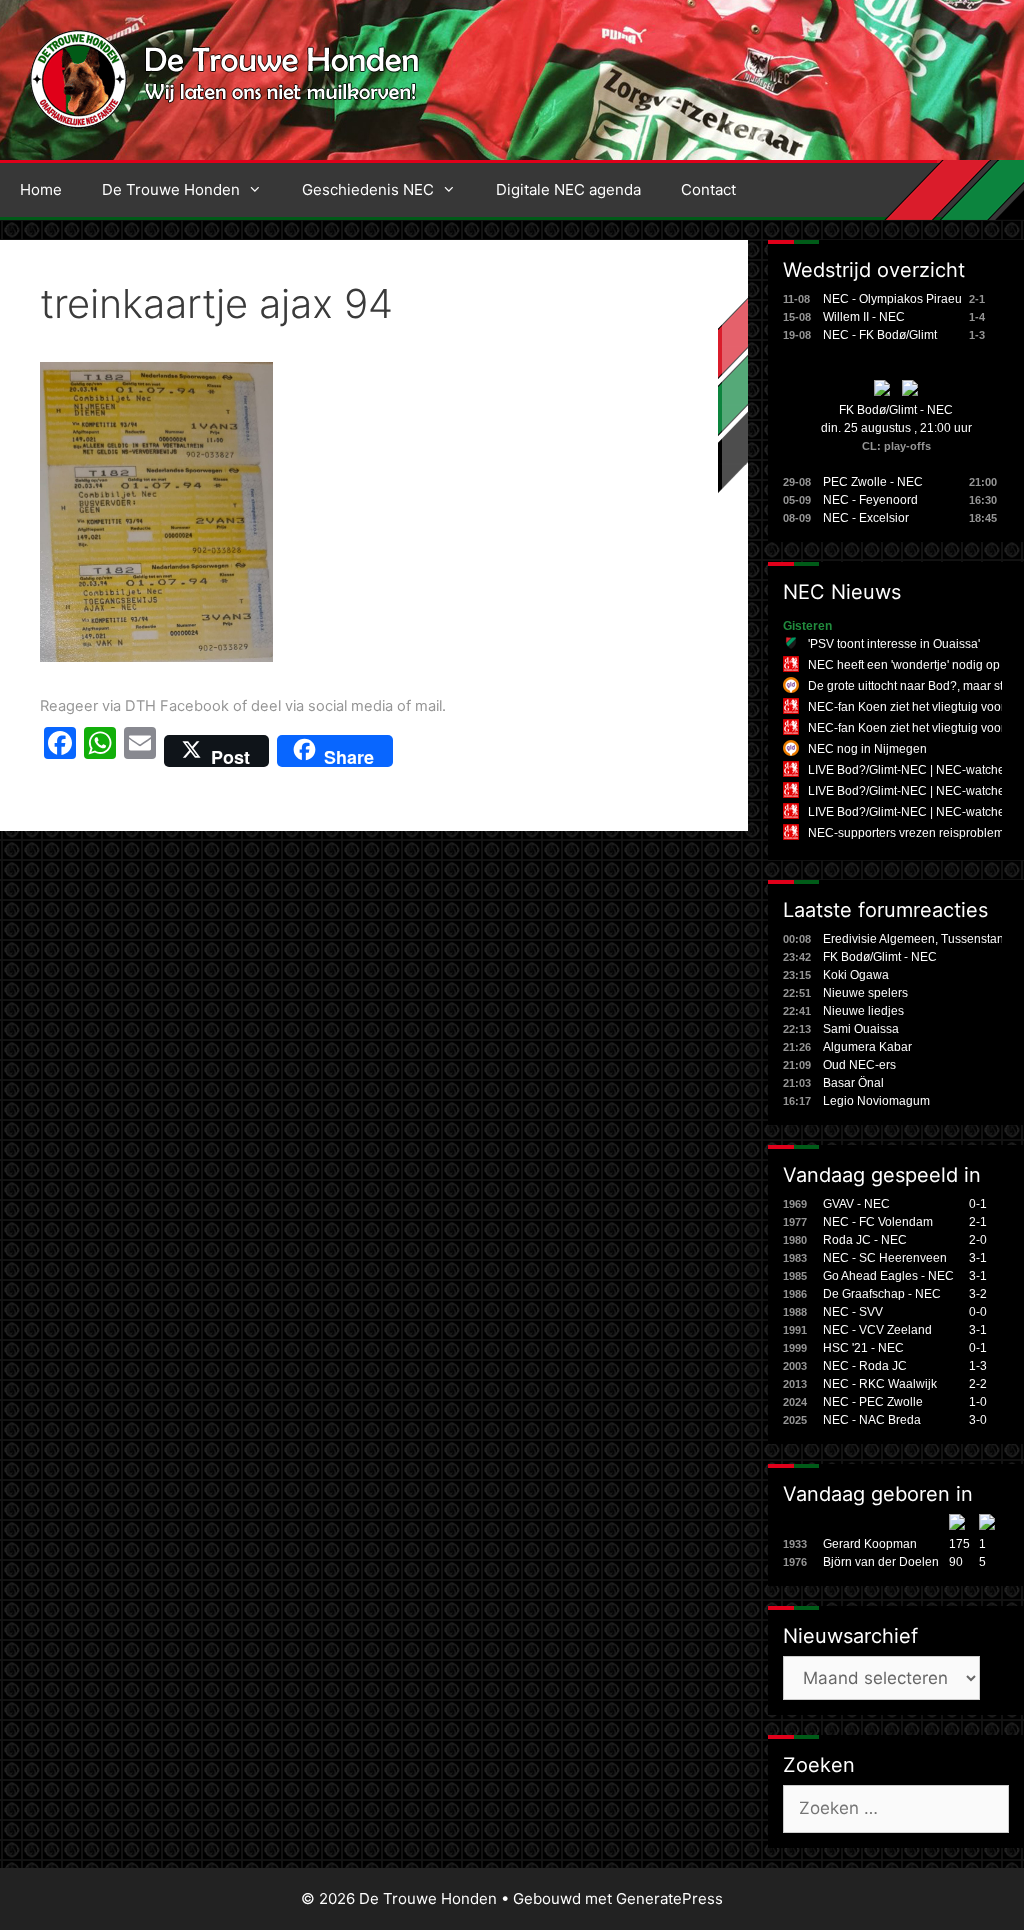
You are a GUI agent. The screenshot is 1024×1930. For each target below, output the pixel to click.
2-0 (978, 1240)
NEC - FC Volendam (878, 1222)
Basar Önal (853, 1083)
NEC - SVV (853, 1312)
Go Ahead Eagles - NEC (888, 1276)
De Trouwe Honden (171, 189)
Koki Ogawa (856, 975)
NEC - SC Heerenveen (885, 1258)
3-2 (978, 1294)
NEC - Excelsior (866, 518)
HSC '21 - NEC (863, 1348)
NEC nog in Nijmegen (867, 749)
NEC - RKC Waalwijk (880, 1384)
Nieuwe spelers (865, 993)
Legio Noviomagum (876, 1101)
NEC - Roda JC (865, 1366)
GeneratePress (669, 1898)
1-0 (978, 1402)
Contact (708, 189)
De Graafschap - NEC (882, 1294)
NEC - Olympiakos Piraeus (895, 299)
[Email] (140, 751)
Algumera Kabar (867, 1047)
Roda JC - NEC (865, 1240)
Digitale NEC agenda (568, 189)
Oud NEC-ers (859, 1065)
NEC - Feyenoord (870, 500)
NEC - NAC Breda (872, 1420)
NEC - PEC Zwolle (873, 1402)
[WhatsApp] (100, 751)
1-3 (978, 1366)
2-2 (978, 1384)
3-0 (978, 1420)
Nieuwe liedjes (863, 1011)
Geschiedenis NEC (368, 189)
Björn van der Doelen (881, 1562)
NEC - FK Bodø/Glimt (880, 335)
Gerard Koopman (870, 1544)
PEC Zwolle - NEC (873, 482)
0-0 (978, 1312)
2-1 (978, 1222)
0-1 (978, 1204)
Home (41, 189)
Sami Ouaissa (861, 1029)
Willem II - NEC (864, 317)
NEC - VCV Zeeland (877, 1330)
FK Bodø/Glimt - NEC (896, 410)
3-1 (978, 1258)
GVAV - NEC (856, 1204)
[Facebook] (60, 751)
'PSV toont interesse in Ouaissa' (894, 644)
